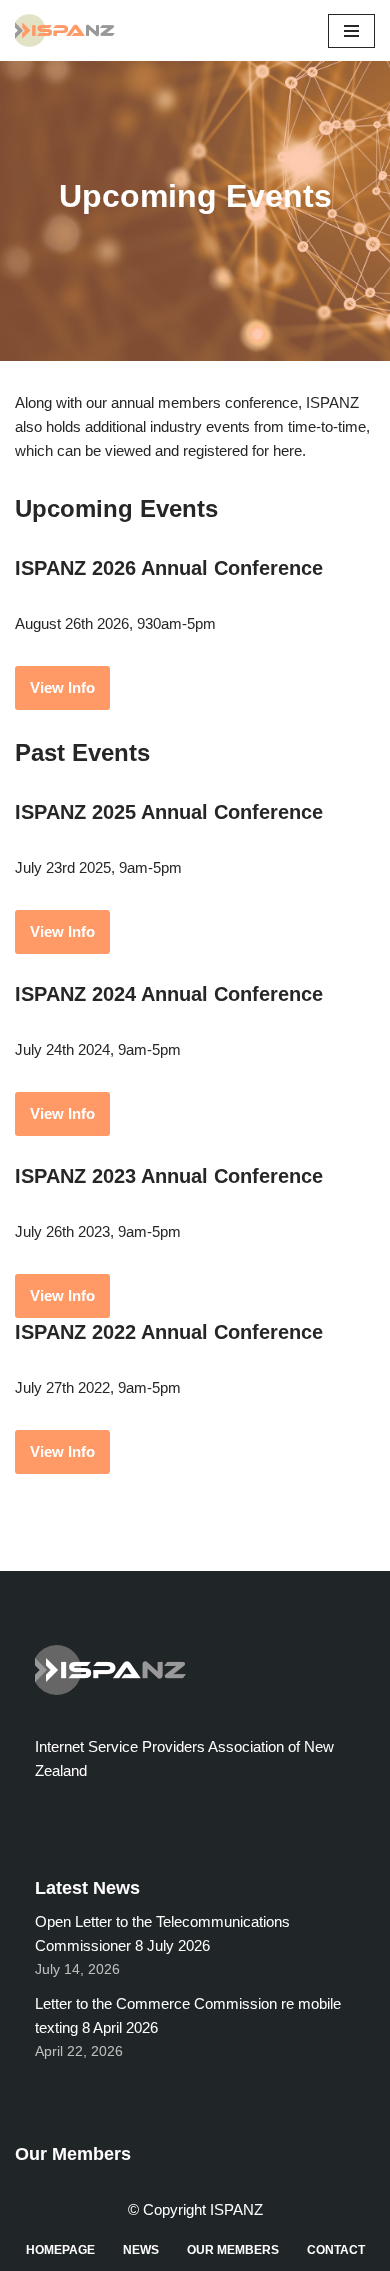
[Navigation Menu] (351, 31)
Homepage (60, 2250)
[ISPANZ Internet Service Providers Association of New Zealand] (70, 30)
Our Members (233, 2250)
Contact (336, 2250)
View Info (62, 687)
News (141, 2250)
